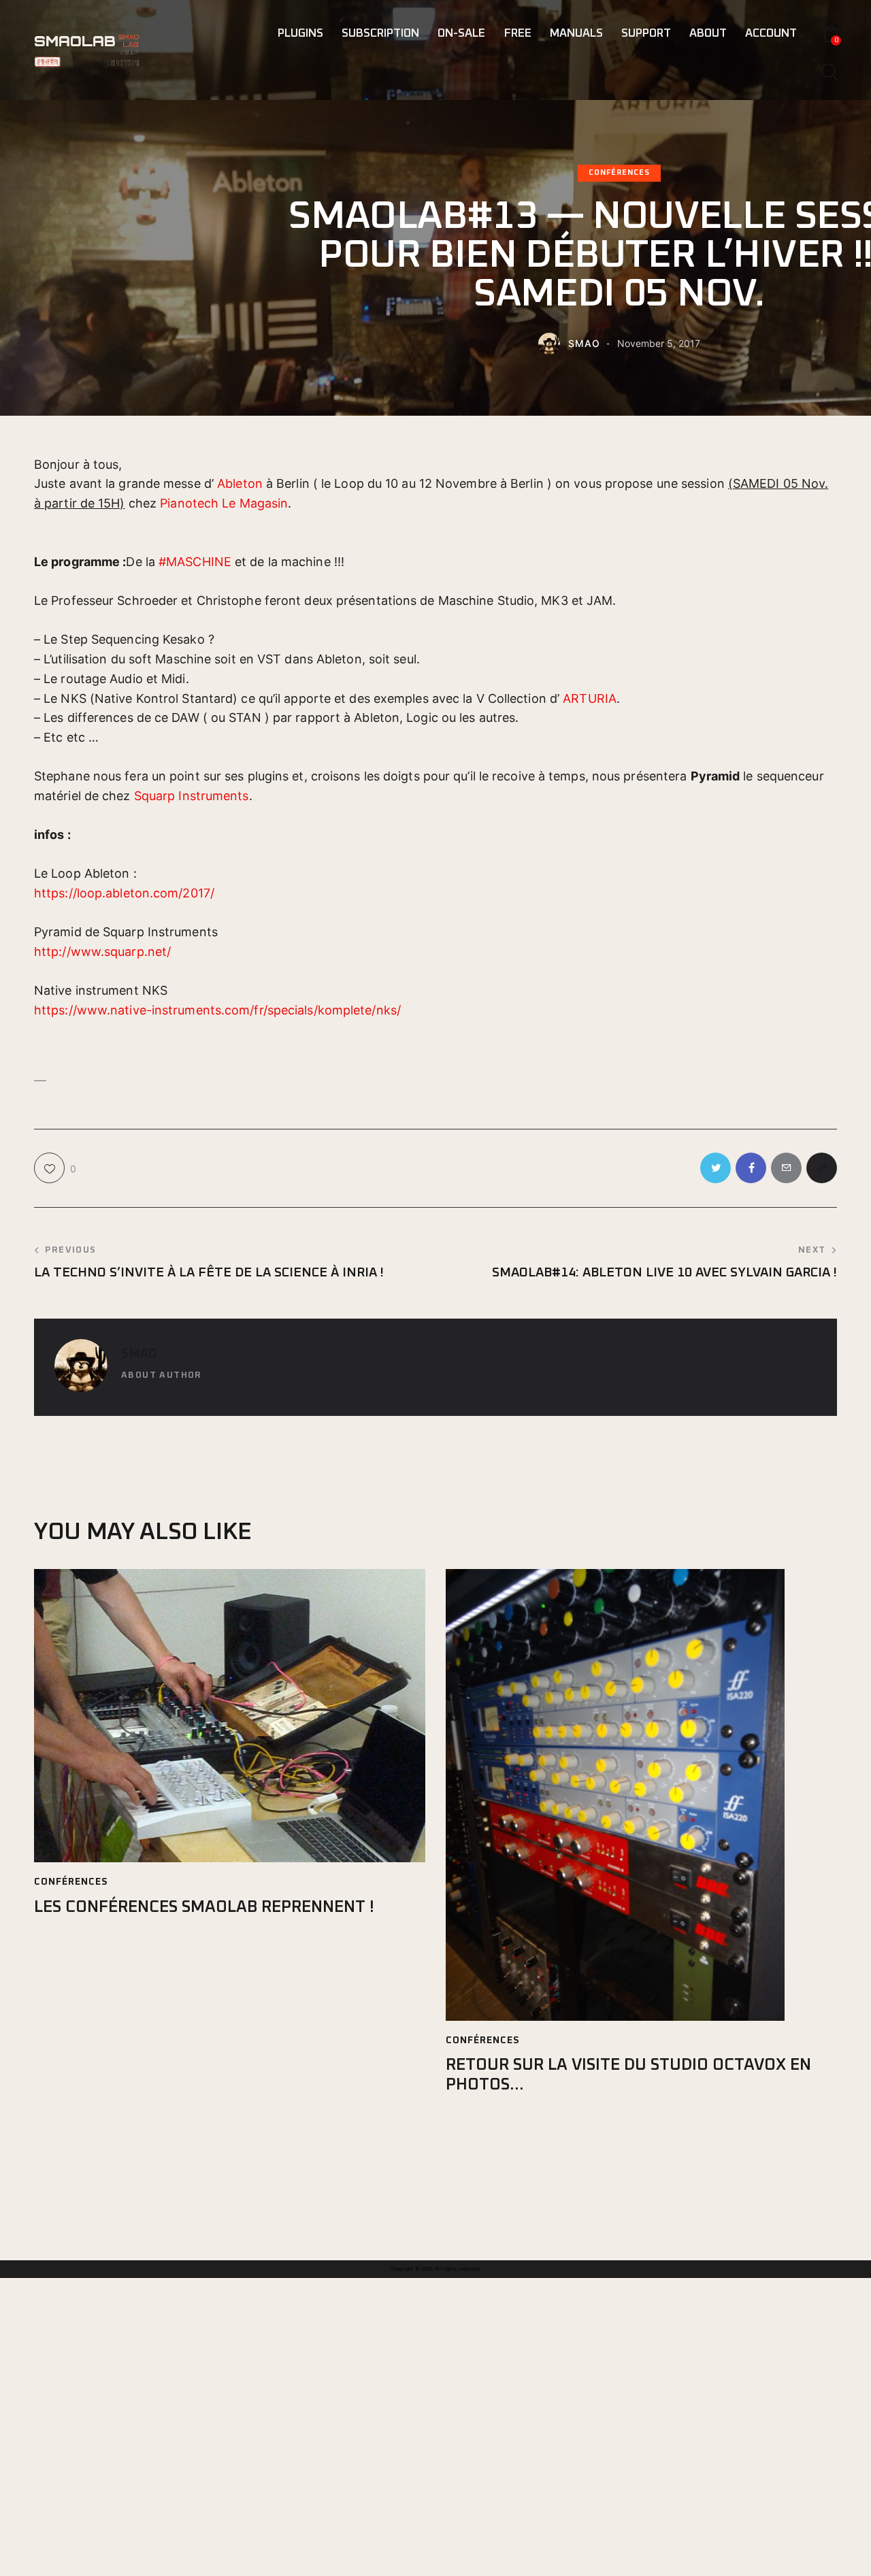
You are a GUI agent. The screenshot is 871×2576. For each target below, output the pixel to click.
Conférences (619, 172)
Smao (139, 1354)
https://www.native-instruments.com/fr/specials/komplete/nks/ (217, 1010)
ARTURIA (590, 698)
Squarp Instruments (192, 796)
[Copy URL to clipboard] (822, 1168)
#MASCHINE (195, 562)
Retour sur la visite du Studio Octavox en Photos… (628, 2075)
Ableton (240, 483)
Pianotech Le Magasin (224, 503)
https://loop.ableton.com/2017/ (124, 893)
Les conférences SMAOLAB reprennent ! (204, 1907)
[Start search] (828, 72)
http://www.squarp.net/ (102, 952)
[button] (435, 1050)
